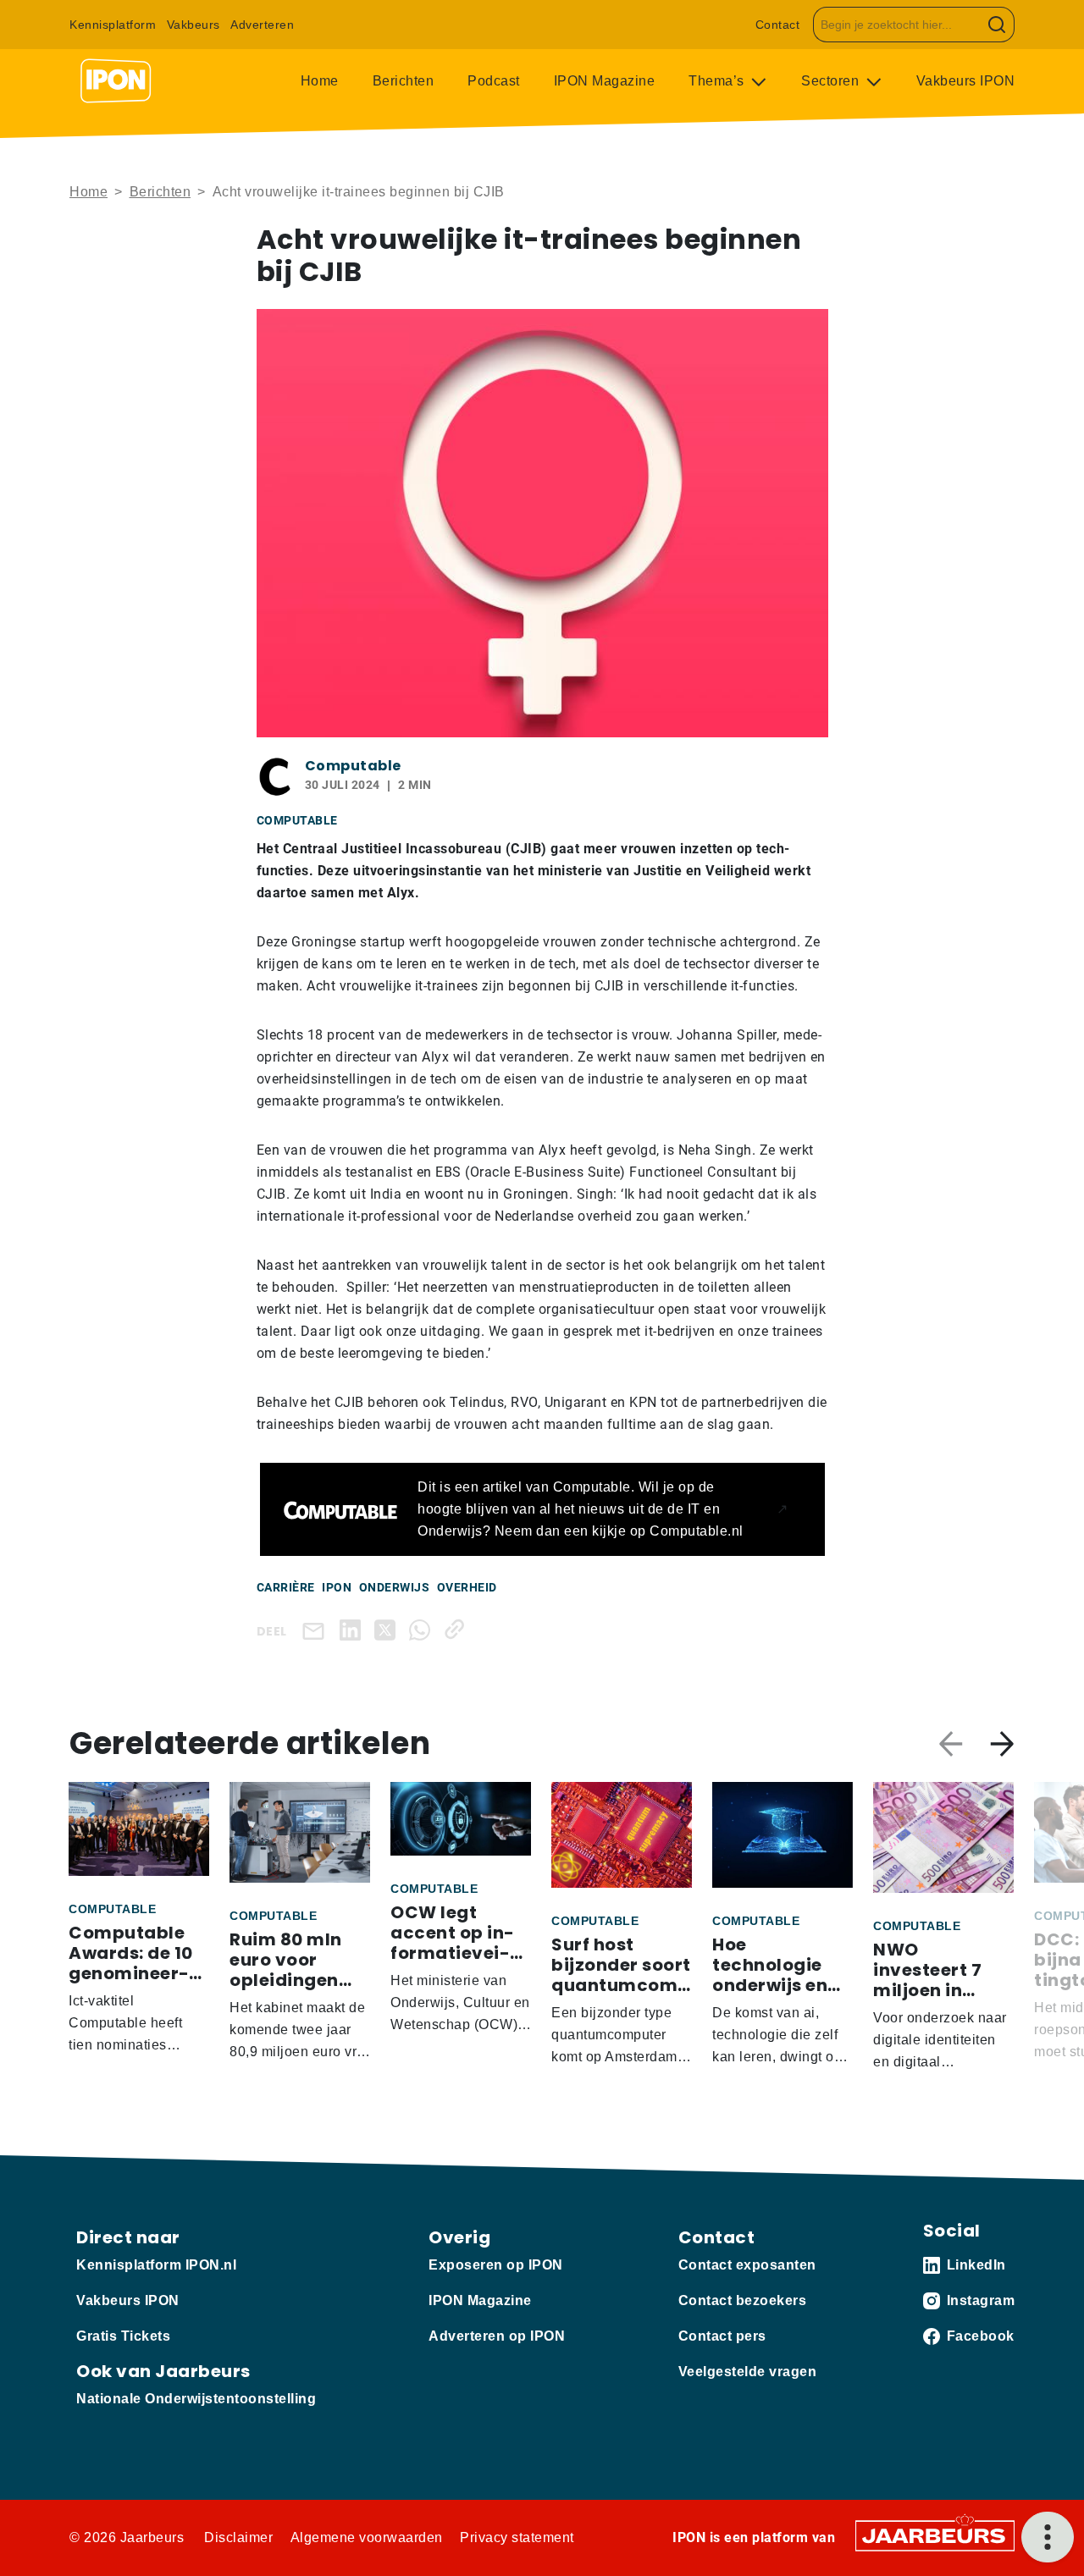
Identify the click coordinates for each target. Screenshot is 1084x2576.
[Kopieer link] (458, 1629)
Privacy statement (517, 2537)
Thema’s (718, 81)
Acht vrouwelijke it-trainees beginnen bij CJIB (361, 192)
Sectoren (832, 81)
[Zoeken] (997, 25)
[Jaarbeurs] (935, 2535)
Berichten (404, 81)
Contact (778, 25)
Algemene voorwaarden (367, 2537)
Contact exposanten (747, 2265)
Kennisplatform (113, 25)
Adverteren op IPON (497, 2336)
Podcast (494, 81)
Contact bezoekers (743, 2300)
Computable (353, 766)
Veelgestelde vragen (748, 2372)
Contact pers (722, 2336)
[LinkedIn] (354, 1629)
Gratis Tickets (123, 2336)
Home (320, 81)
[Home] (116, 81)
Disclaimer (238, 2537)
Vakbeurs (194, 25)
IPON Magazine (605, 81)
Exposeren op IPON (496, 2265)
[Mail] (317, 1630)
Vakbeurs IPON (966, 81)
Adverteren (262, 25)
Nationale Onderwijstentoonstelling (196, 2399)
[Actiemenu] (1048, 2537)
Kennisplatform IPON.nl (156, 2265)
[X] (388, 1629)
